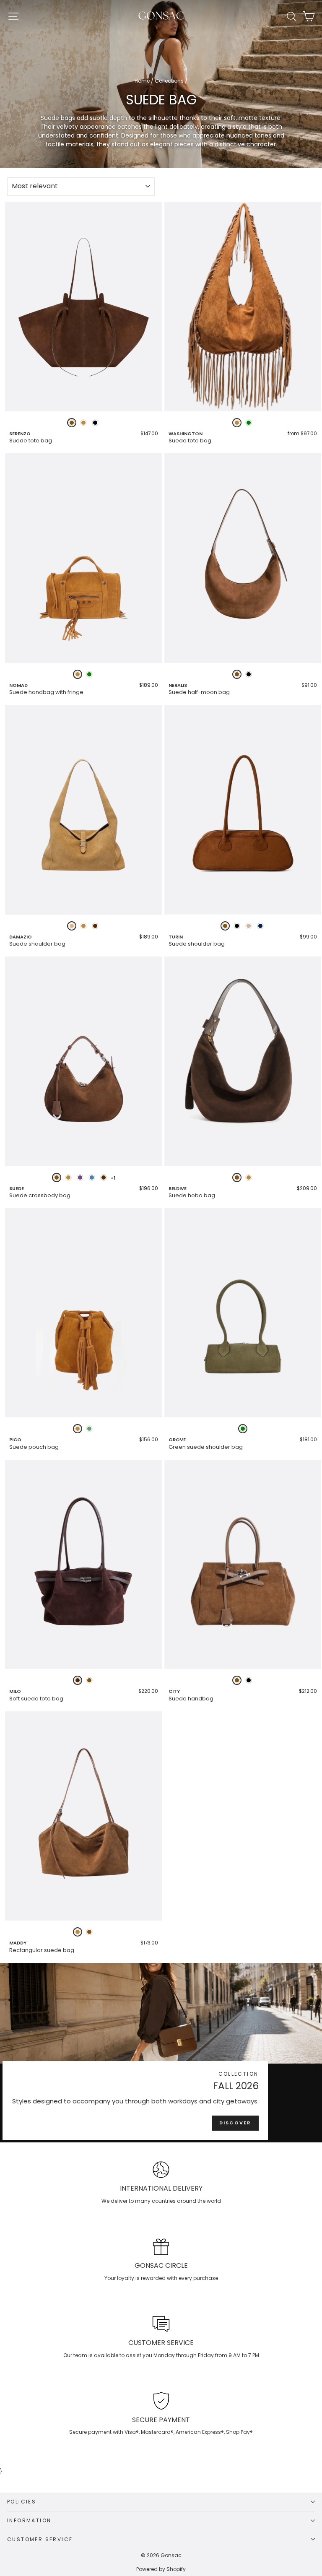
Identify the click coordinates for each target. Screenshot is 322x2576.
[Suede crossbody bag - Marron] (57, 1178)
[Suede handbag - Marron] (237, 1680)
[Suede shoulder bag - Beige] (249, 926)
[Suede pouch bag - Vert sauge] (89, 1429)
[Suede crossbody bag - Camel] (68, 1178)
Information (29, 2520)
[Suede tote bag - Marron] (72, 423)
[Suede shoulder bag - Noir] (237, 926)
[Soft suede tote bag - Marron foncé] (78, 1680)
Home (142, 81)
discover (235, 2123)
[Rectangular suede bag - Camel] (78, 1932)
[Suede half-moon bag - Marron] (237, 674)
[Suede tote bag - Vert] (249, 423)
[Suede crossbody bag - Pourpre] (80, 1178)
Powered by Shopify (161, 2569)
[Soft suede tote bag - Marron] (89, 1680)
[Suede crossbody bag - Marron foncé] (104, 1178)
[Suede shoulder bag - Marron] (225, 926)
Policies (22, 2502)
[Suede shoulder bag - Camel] (83, 926)
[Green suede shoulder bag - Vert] (243, 1429)
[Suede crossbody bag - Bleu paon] (92, 1178)
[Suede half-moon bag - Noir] (249, 674)
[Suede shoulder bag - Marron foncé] (95, 926)
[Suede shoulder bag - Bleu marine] (260, 926)
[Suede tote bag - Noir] (95, 423)
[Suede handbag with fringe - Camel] (78, 674)
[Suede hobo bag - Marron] (237, 1178)
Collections (169, 81)
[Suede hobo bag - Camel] (249, 1178)
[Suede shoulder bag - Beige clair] (72, 926)
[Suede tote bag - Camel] (83, 423)
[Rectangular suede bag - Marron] (89, 1932)
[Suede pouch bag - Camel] (78, 1429)
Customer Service (40, 2539)
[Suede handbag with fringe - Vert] (89, 674)
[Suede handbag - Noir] (249, 1680)
